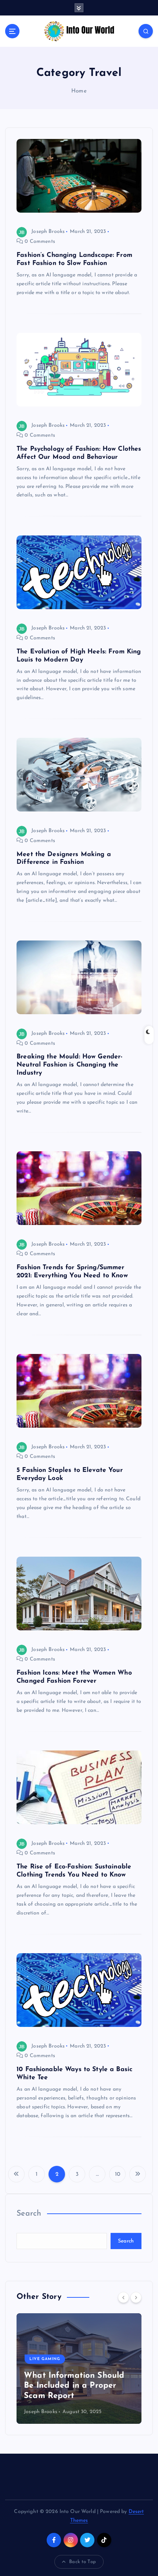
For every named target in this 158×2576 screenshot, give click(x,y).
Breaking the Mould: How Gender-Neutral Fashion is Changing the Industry (69, 1065)
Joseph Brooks (48, 232)
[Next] (136, 2297)
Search (29, 2214)
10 (118, 2174)
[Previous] (123, 2297)
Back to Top (82, 2562)
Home (79, 91)
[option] (79, 2369)
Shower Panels (49, 2369)
